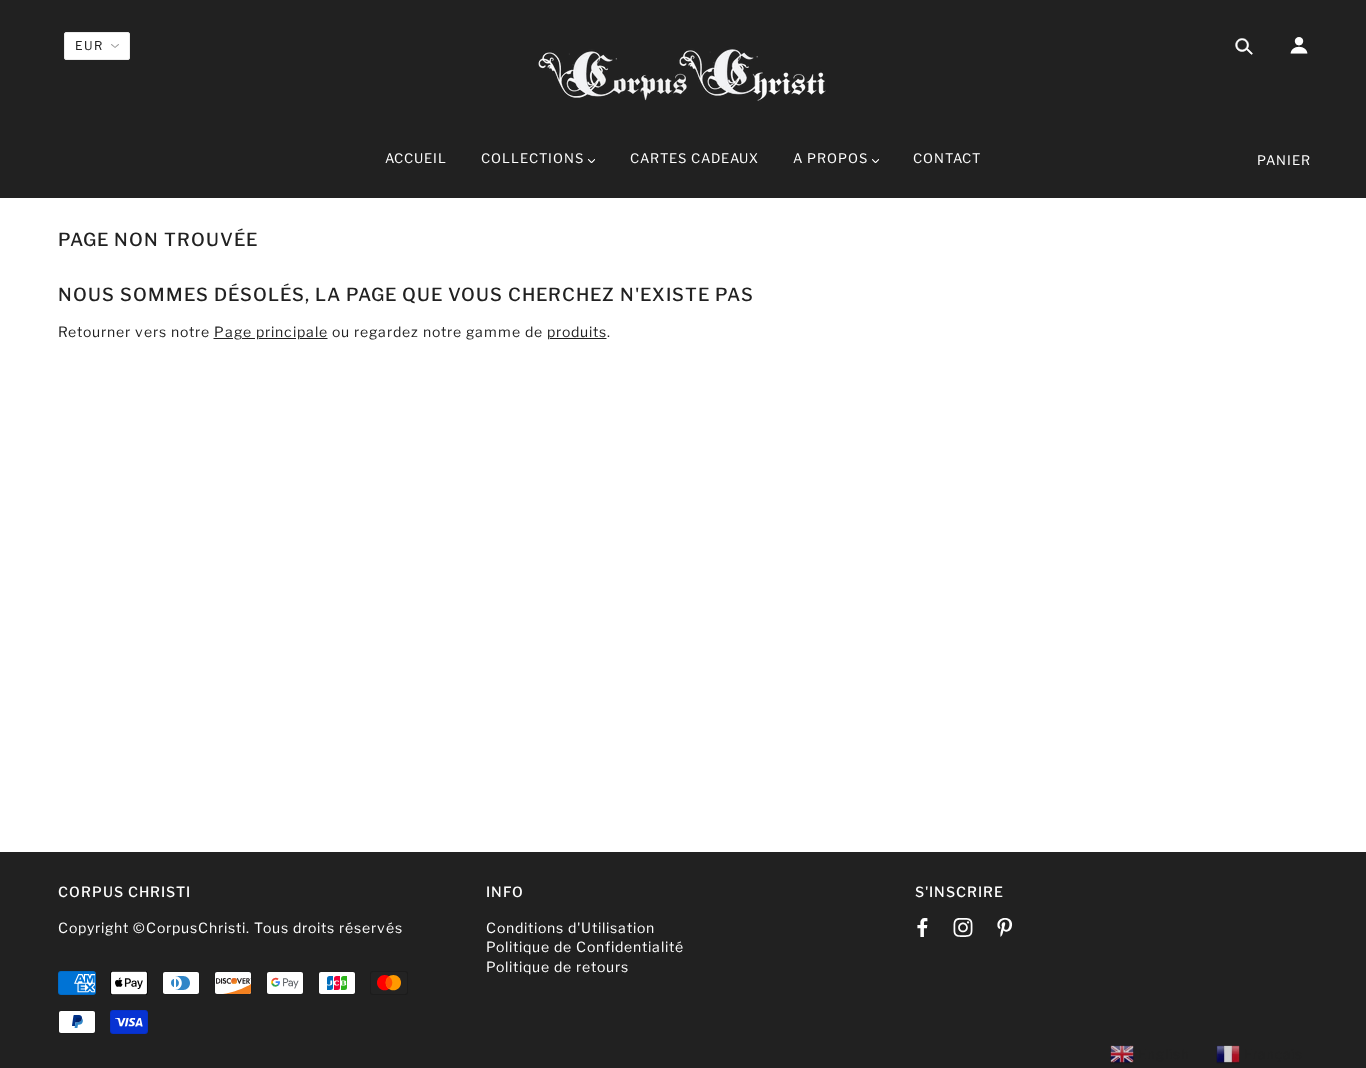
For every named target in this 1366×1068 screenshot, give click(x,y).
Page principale (271, 331)
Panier (1284, 160)
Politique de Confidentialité (585, 946)
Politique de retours (557, 966)
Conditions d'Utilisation (570, 927)
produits (577, 331)
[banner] (683, 72)
